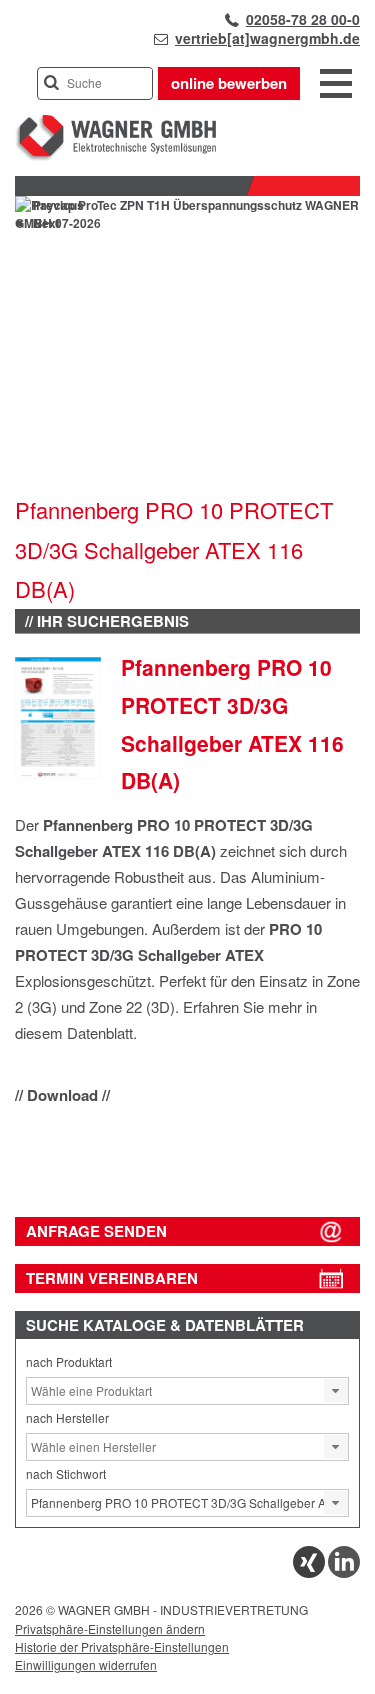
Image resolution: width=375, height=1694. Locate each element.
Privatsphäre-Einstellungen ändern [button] (110, 1628)
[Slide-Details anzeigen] (187, 223)
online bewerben (229, 83)
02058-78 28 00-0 (303, 19)
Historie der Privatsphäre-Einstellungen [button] (122, 1646)
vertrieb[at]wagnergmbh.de (267, 38)
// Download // (62, 1095)
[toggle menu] (336, 85)
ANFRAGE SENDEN (96, 1231)
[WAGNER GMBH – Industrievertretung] (115, 156)
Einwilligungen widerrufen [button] (86, 1664)
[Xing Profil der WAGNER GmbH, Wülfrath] (309, 1572)
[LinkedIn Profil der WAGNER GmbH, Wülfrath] (344, 1572)
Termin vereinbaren (112, 1278)
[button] (336, 1391)
